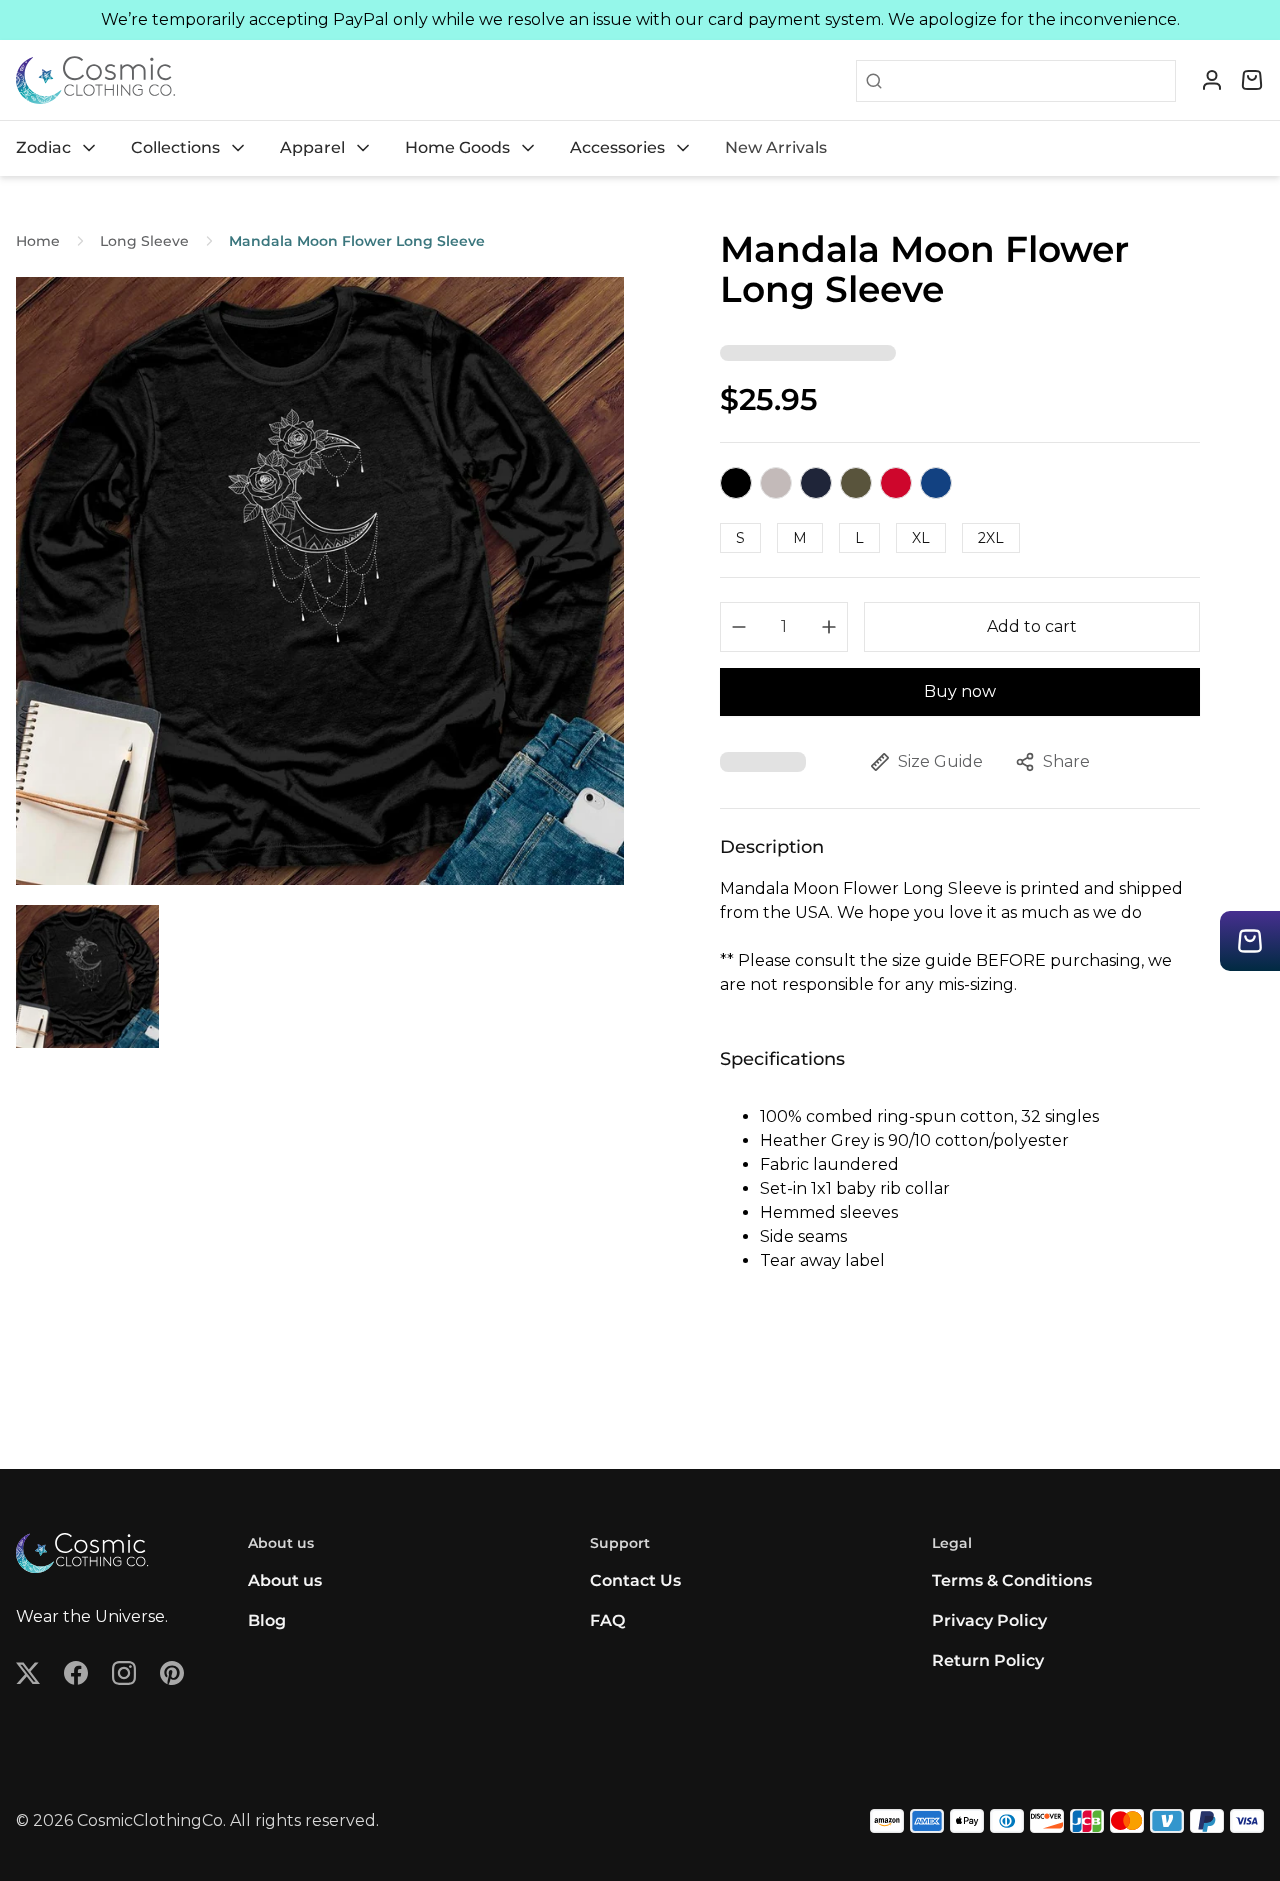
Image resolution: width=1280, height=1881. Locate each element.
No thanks (445, 1080)
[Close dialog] (1004, 746)
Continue (445, 1015)
